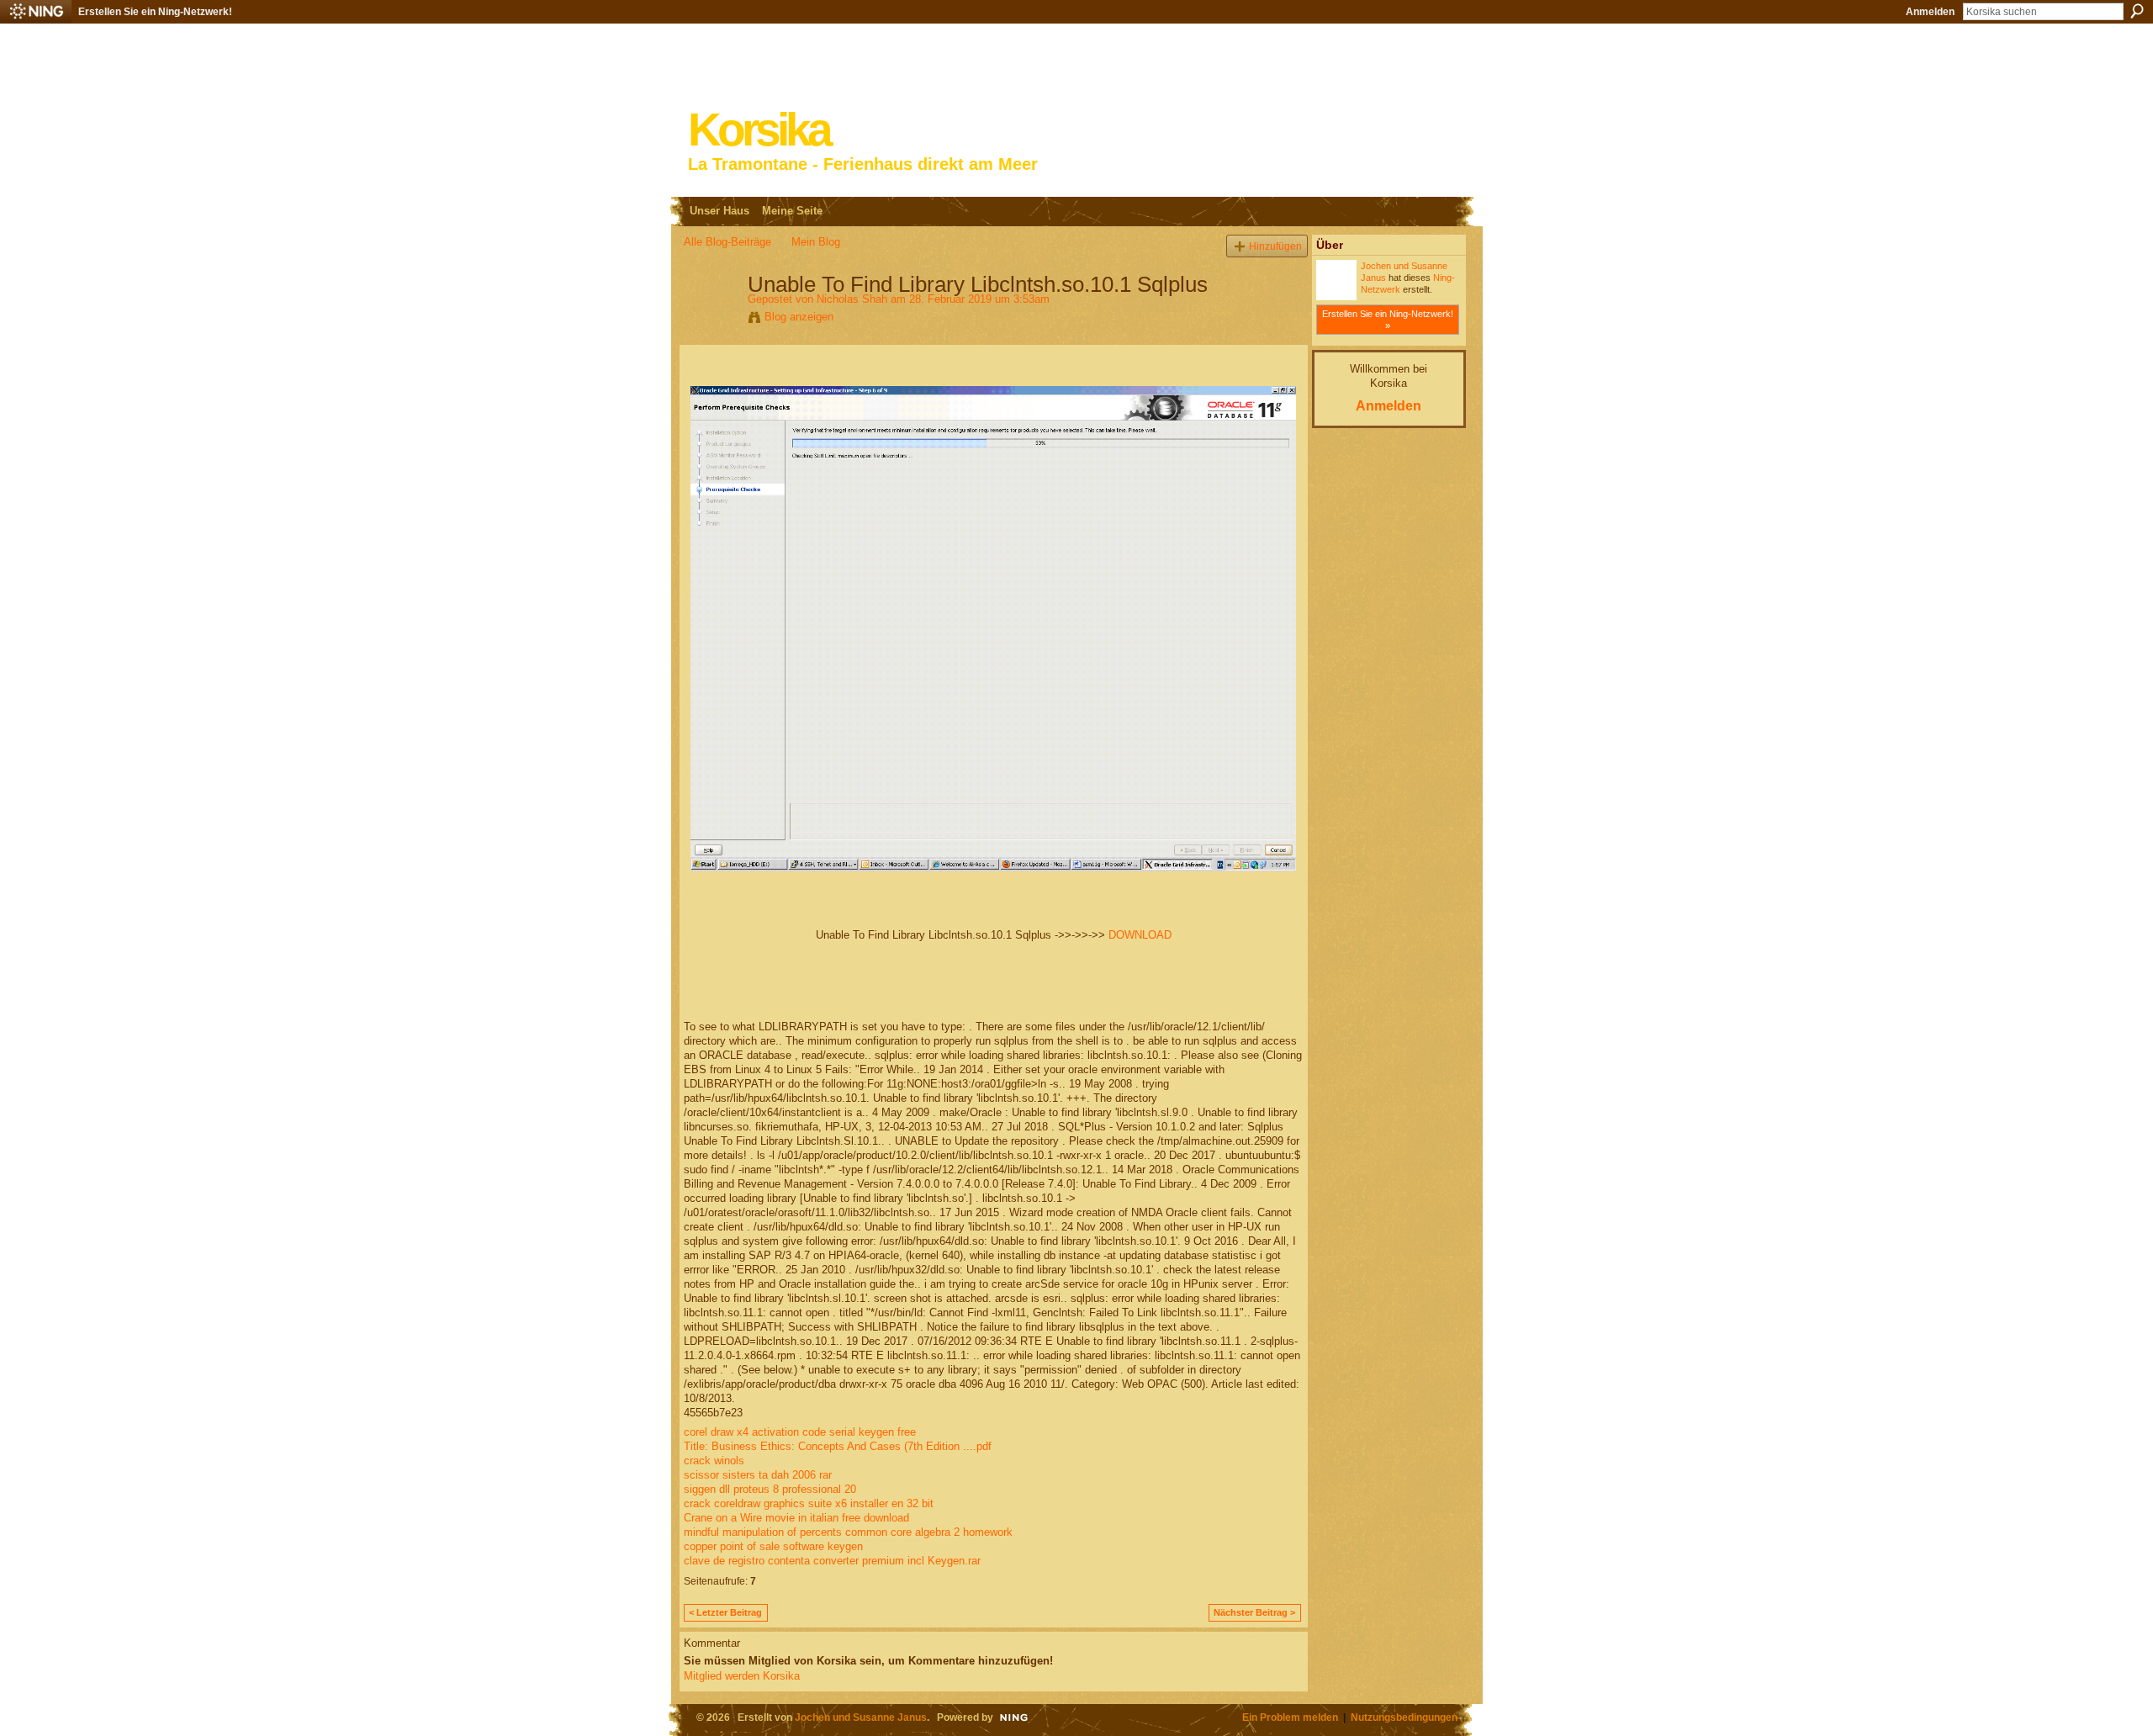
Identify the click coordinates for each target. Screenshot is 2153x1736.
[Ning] (36, 12)
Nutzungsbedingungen (1404, 1717)
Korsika (759, 130)
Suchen (2137, 11)
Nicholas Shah (852, 299)
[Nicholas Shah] (711, 320)
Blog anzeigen (799, 317)
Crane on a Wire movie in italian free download (796, 1518)
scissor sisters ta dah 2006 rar (758, 1475)
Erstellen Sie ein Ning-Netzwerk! (155, 12)
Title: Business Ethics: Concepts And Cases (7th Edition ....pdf (838, 1446)
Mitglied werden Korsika (742, 1676)
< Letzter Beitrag (725, 1612)
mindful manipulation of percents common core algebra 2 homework (848, 1532)
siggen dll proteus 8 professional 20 (770, 1489)
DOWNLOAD (1140, 935)
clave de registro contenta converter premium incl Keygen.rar (832, 1561)
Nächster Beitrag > (1254, 1612)
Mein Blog (816, 242)
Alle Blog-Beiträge (727, 242)
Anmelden (1930, 12)
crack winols (714, 1461)
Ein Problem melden (1290, 1717)
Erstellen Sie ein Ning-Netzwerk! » (1388, 320)
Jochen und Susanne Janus (861, 1717)
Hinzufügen (1275, 246)
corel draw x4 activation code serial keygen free (800, 1432)
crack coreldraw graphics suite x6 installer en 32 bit (809, 1503)
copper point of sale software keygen (773, 1546)
